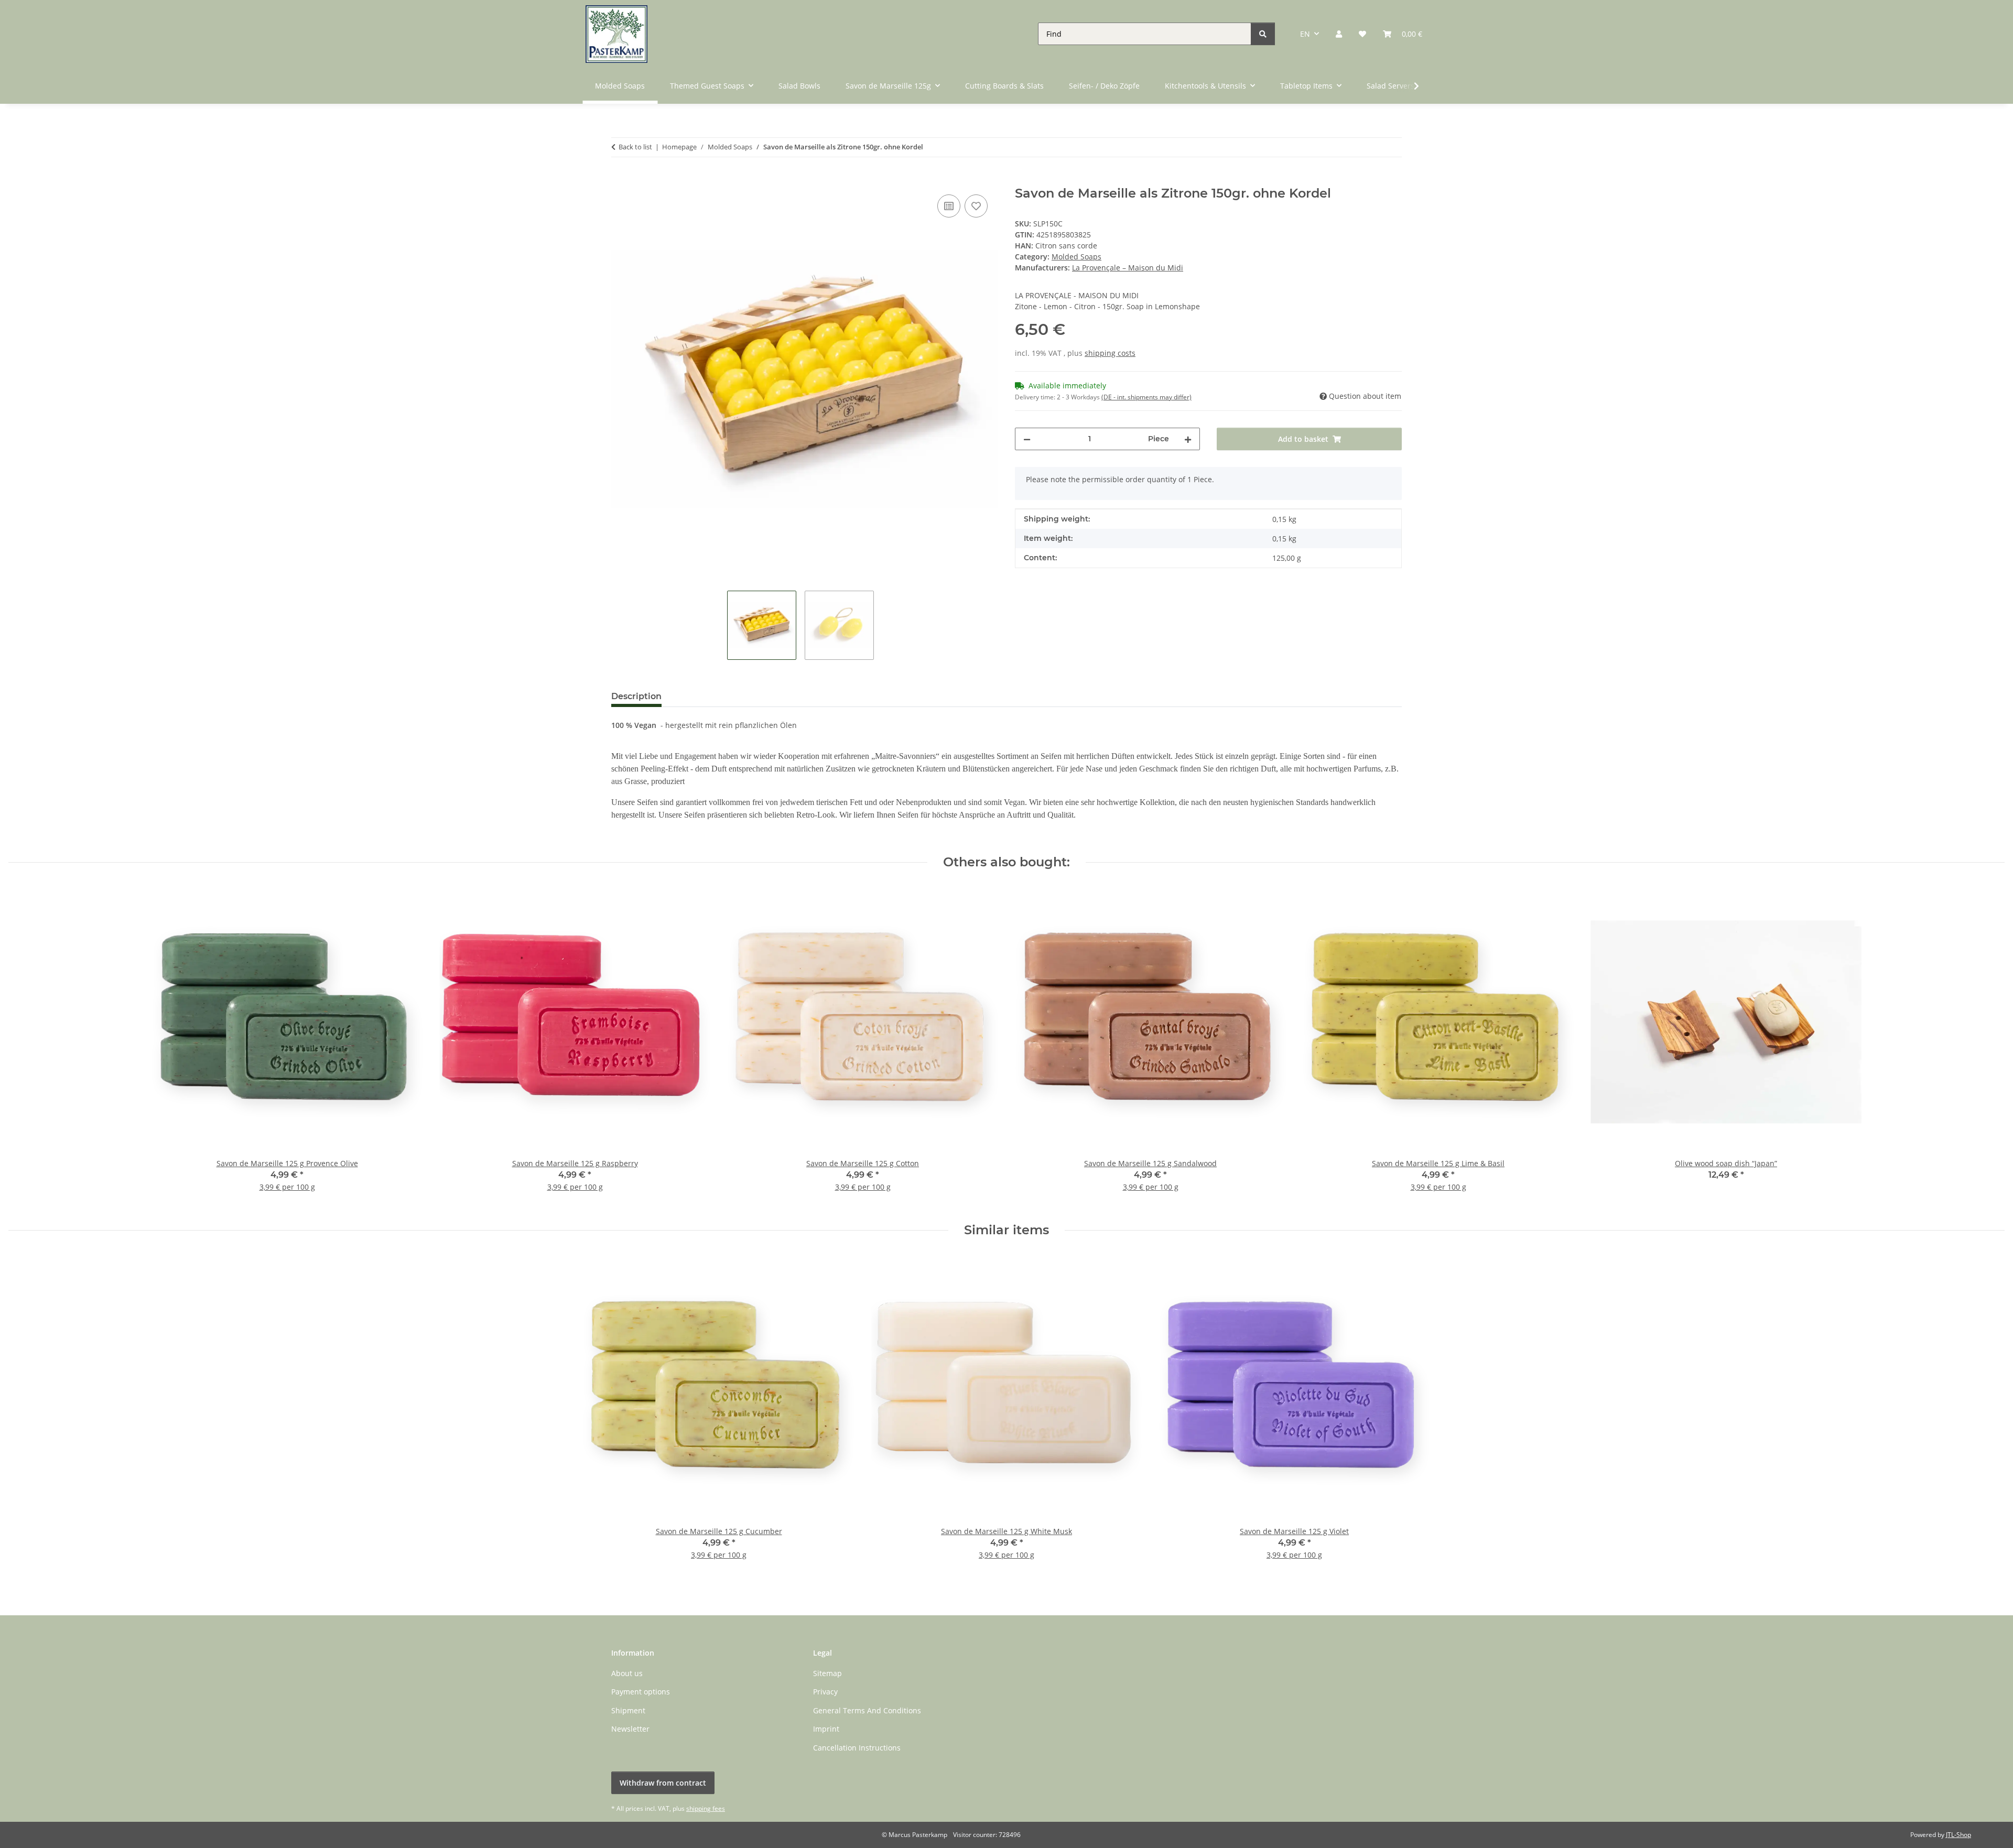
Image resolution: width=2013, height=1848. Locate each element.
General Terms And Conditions (867, 1710)
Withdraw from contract (663, 1783)
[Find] (1263, 34)
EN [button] (1305, 34)
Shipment (628, 1710)
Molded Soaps (1076, 257)
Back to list (635, 147)
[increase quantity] (1188, 439)
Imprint (826, 1729)
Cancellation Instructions (857, 1748)
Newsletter (630, 1729)
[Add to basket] (620, 180)
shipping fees (706, 1808)
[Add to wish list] (976, 206)
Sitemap (827, 1673)
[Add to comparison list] (949, 206)
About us (627, 1673)
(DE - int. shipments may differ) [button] (1146, 397)
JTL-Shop (1958, 1835)
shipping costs (1110, 353)
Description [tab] (636, 696)
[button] (1339, 34)
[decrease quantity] (1027, 439)
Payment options (641, 1692)
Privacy (825, 1692)
